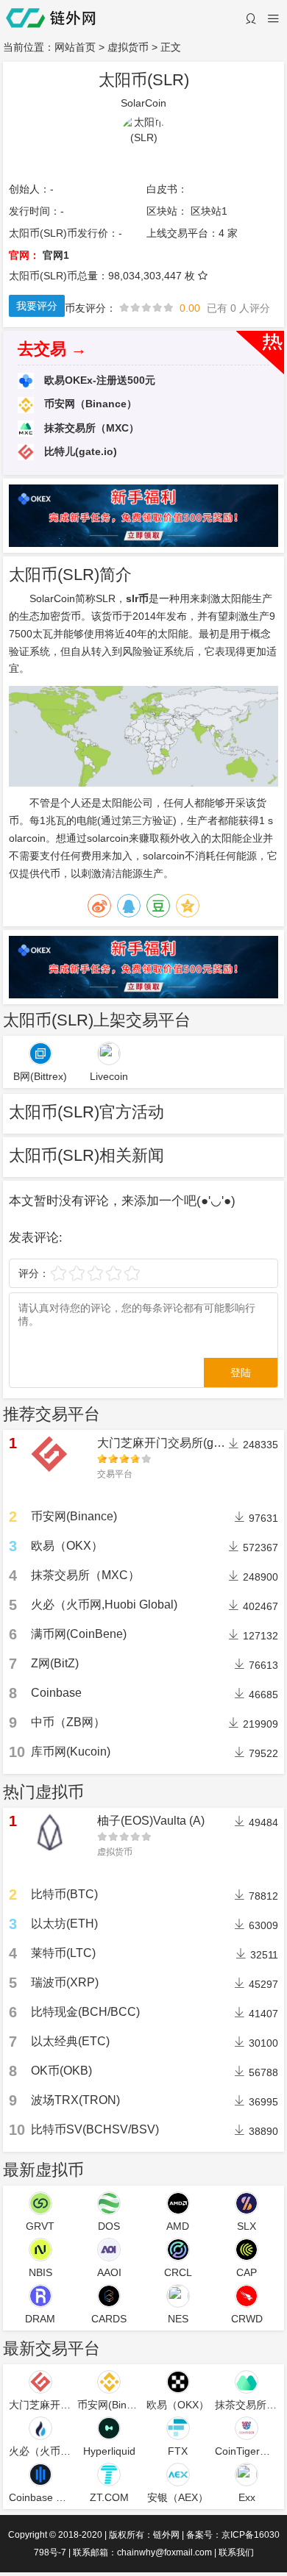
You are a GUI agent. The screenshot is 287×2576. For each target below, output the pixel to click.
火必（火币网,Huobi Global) (104, 1604)
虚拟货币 (128, 47)
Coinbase (56, 1693)
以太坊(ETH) (64, 1924)
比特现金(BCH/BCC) (85, 2012)
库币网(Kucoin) (71, 1752)
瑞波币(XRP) (65, 1982)
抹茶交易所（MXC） (90, 428)
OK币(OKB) (61, 2071)
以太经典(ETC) (70, 2041)
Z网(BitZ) (55, 1663)
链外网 (166, 2535)
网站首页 (75, 47)
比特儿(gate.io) (79, 451)
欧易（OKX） (67, 1546)
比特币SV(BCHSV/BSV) (95, 2129)
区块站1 (209, 211)
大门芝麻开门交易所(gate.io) (171, 1443)
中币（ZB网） (68, 1722)
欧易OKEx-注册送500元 (98, 380)
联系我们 (236, 2552)
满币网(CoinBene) (79, 1634)
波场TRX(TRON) (75, 2100)
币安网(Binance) (74, 1516)
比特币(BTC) (64, 1894)
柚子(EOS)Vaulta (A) (151, 1821)
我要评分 (37, 306)
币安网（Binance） (89, 404)
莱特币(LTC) (63, 1953)
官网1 (56, 255)
